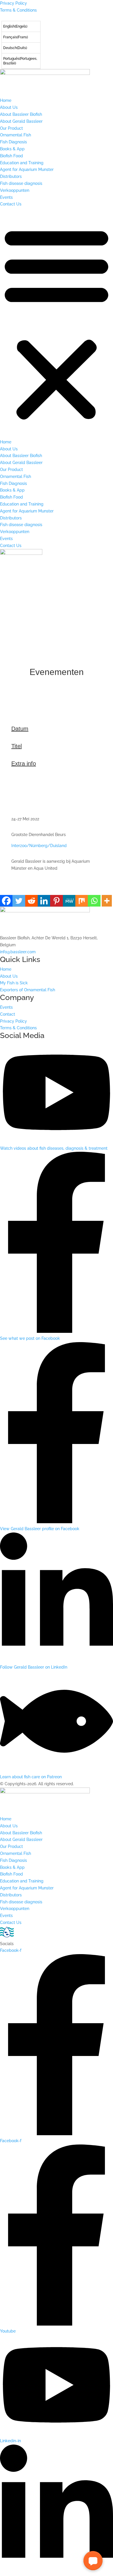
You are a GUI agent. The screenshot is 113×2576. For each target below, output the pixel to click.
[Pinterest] (56, 901)
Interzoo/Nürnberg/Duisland (39, 846)
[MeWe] (69, 901)
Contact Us (11, 204)
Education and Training (22, 163)
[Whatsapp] (94, 901)
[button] (57, 323)
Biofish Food (11, 156)
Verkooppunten (15, 190)
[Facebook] (6, 901)
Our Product (11, 128)
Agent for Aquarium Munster (27, 169)
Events (6, 197)
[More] (107, 901)
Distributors (11, 176)
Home (6, 100)
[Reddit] (31, 901)
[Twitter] (19, 901)
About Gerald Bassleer (21, 121)
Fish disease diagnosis (21, 183)
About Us (9, 107)
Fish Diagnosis (13, 142)
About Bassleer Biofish (21, 114)
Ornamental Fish (16, 135)
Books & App (12, 149)
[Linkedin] (44, 901)
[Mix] (82, 901)
